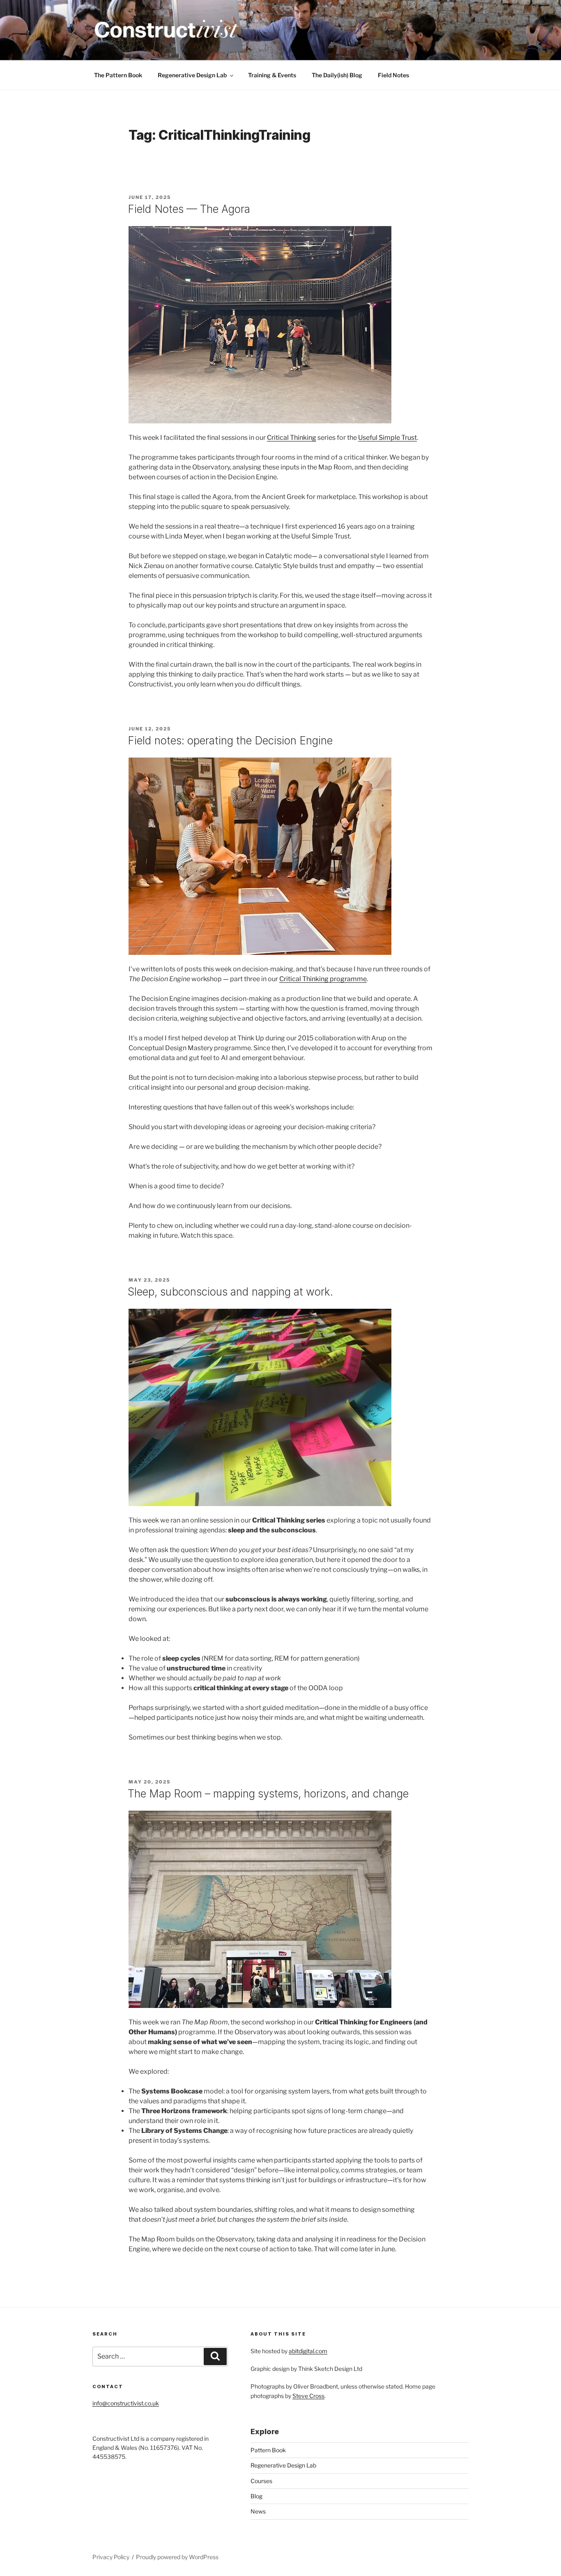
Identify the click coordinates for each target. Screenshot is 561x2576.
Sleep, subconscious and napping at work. (230, 1292)
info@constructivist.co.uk (126, 2403)
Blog (256, 2496)
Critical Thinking (292, 438)
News (258, 2511)
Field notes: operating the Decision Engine (230, 740)
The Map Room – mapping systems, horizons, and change (268, 1794)
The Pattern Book (118, 75)
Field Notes (393, 75)
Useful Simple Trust (387, 438)
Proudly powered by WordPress (177, 2557)
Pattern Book (268, 2450)
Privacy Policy (111, 2557)
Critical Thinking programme (323, 979)
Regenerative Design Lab (192, 75)
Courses (261, 2481)
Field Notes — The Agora (189, 209)
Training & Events (272, 75)
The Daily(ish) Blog (337, 75)
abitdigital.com (308, 2351)
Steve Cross (308, 2396)
